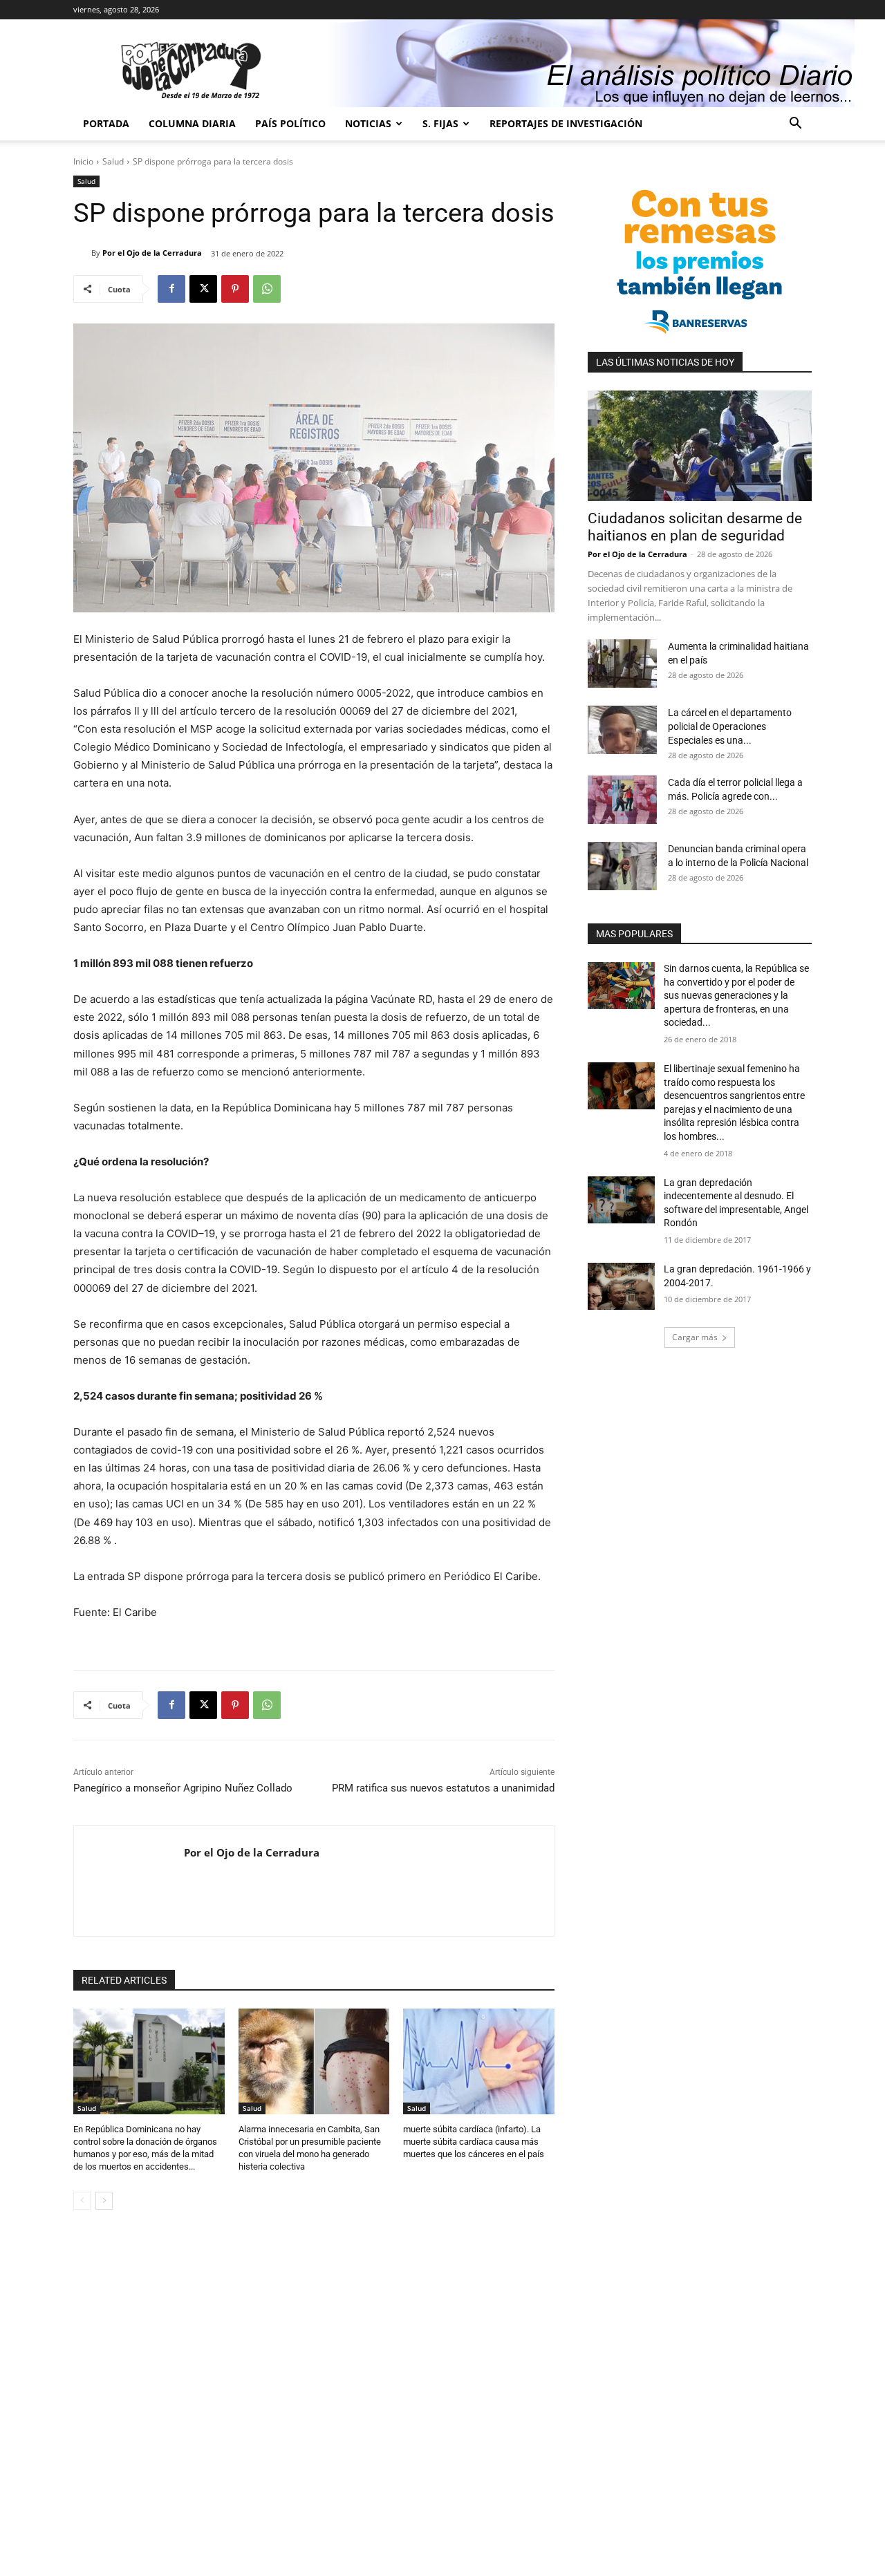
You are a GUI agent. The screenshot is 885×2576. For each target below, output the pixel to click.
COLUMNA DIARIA (192, 123)
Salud (113, 161)
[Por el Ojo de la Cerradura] (82, 253)
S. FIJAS (440, 123)
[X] (203, 289)
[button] (795, 125)
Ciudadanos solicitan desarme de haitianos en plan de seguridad (695, 527)
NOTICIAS (368, 123)
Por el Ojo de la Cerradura (152, 253)
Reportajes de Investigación (566, 123)
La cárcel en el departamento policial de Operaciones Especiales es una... (730, 726)
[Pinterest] (235, 289)
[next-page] (104, 2201)
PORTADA (106, 123)
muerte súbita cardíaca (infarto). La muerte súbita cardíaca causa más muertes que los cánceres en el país (474, 2142)
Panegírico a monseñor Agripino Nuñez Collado (183, 1788)
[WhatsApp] (267, 289)
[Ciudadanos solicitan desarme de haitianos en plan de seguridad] (700, 446)
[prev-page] (82, 2201)
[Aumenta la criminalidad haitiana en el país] (622, 664)
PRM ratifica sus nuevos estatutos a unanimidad (443, 1788)
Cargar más (695, 1337)
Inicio (83, 161)
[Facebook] (171, 289)
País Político (290, 123)
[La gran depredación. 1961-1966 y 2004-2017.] (621, 1286)
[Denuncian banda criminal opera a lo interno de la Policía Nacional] (622, 866)
